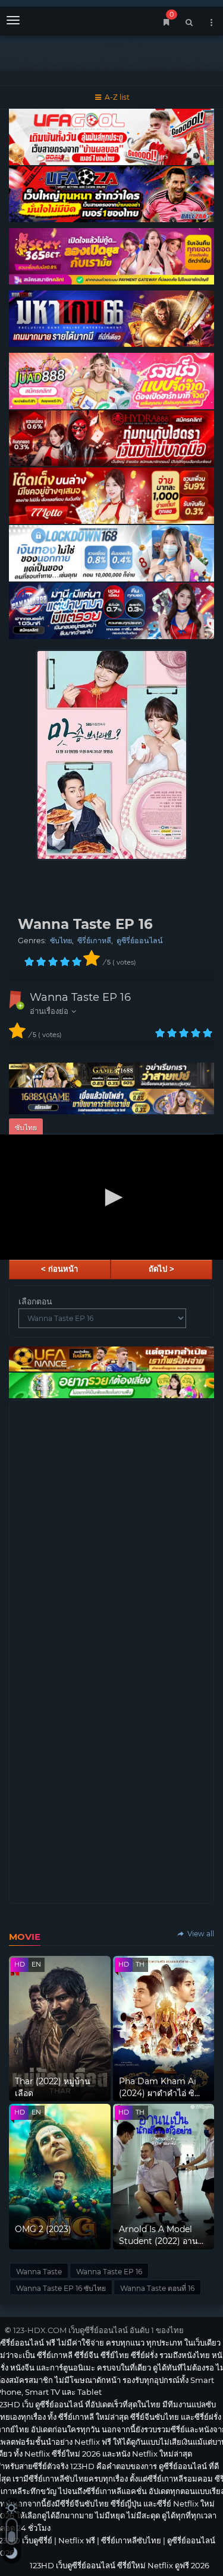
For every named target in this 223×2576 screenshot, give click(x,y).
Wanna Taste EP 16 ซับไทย (61, 2288)
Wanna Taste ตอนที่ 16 (157, 2288)
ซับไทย (61, 941)
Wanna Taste (39, 2272)
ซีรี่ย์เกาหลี (94, 941)
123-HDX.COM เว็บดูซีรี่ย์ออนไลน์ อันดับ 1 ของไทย (98, 2330)
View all (200, 1934)
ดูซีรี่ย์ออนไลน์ (140, 941)
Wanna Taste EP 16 (80, 997)
